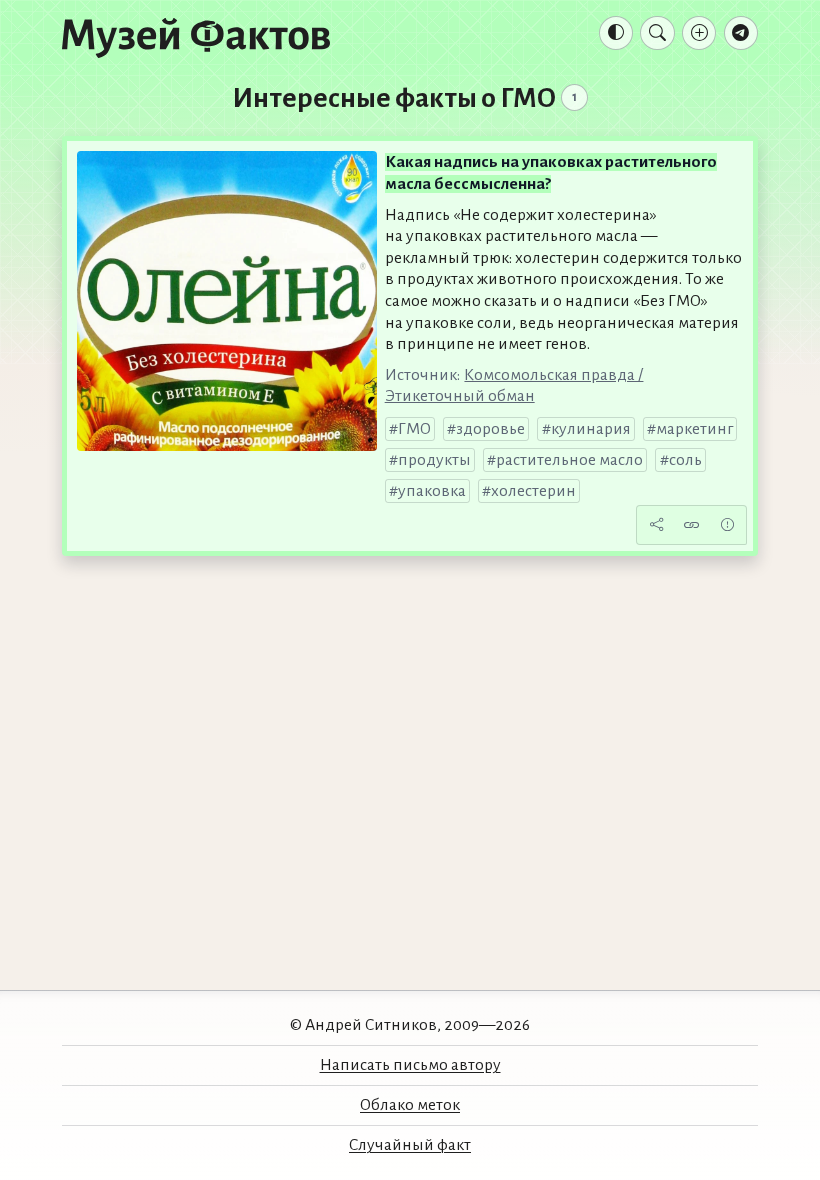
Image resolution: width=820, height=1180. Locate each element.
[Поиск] (657, 33)
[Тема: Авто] (616, 33)
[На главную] (196, 37)
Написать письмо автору (410, 1065)
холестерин (533, 491)
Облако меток (410, 1105)
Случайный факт (410, 1145)
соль (685, 460)
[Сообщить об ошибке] (727, 525)
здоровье (490, 429)
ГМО (414, 429)
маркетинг (694, 429)
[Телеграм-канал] (741, 33)
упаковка (432, 491)
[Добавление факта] (699, 33)
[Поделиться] (656, 525)
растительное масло (569, 460)
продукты (434, 460)
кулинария (591, 429)
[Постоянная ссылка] (692, 525)
